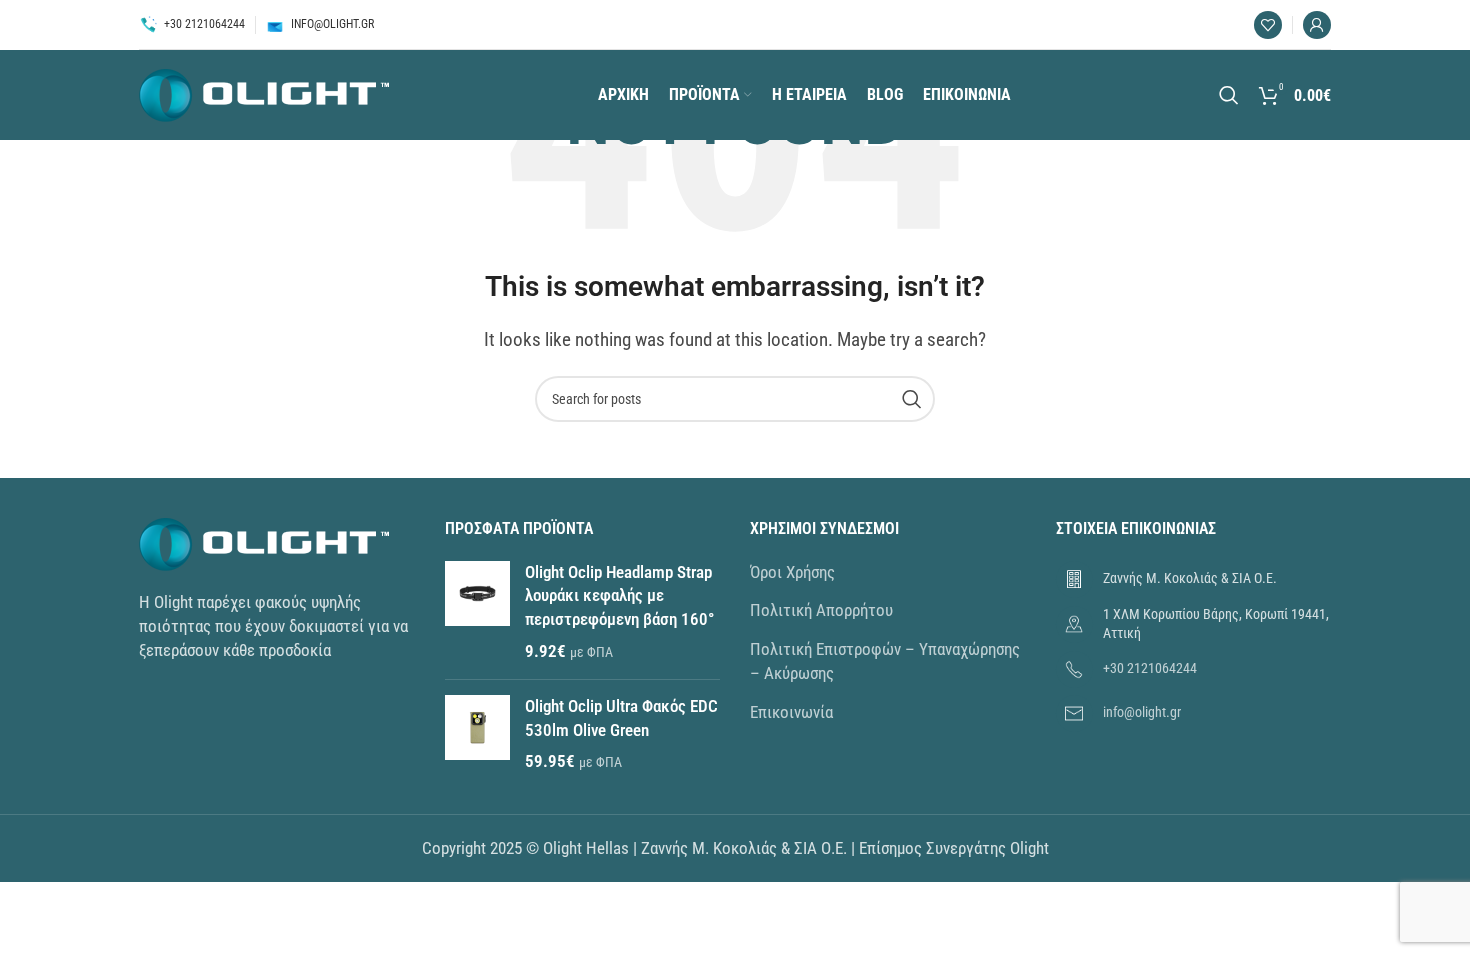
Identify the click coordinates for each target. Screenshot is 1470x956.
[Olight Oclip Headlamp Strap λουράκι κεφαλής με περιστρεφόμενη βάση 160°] (477, 612)
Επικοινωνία (791, 712)
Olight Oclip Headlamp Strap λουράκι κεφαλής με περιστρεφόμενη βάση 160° (619, 596)
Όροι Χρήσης (792, 572)
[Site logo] (264, 93)
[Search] (1229, 95)
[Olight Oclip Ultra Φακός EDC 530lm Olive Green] (477, 734)
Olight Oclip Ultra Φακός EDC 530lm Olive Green (621, 718)
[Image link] (264, 543)
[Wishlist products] (1268, 25)
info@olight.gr (1142, 712)
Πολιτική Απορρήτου (821, 610)
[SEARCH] (912, 399)
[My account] (1317, 25)
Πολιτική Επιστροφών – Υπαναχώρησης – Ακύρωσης (885, 661)
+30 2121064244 (1150, 668)
